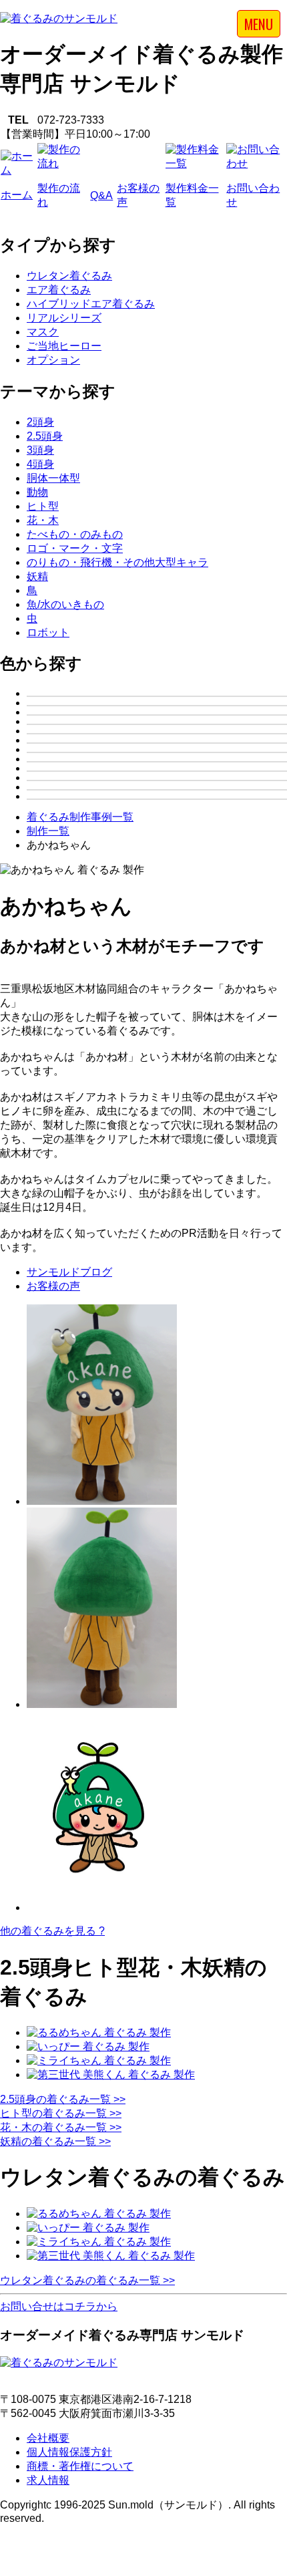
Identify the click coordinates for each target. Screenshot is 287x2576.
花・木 (43, 520)
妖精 (37, 576)
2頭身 (40, 422)
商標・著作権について (80, 2466)
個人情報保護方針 (69, 2452)
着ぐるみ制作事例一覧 (80, 817)
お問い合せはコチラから (59, 2306)
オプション (53, 360)
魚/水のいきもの (65, 604)
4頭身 (40, 464)
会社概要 (48, 2438)
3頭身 (40, 450)
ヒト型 (43, 506)
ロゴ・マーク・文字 (75, 548)
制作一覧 (48, 831)
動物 (37, 492)
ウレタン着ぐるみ (69, 276)
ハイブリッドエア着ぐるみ (91, 304)
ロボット (48, 632)
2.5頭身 (45, 436)
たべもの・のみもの (75, 534)
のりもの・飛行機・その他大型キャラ (117, 562)
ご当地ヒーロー (64, 346)
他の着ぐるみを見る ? (52, 1931)
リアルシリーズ (64, 318)
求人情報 (48, 2480)
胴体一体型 (53, 478)
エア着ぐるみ (59, 290)
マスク (43, 332)
